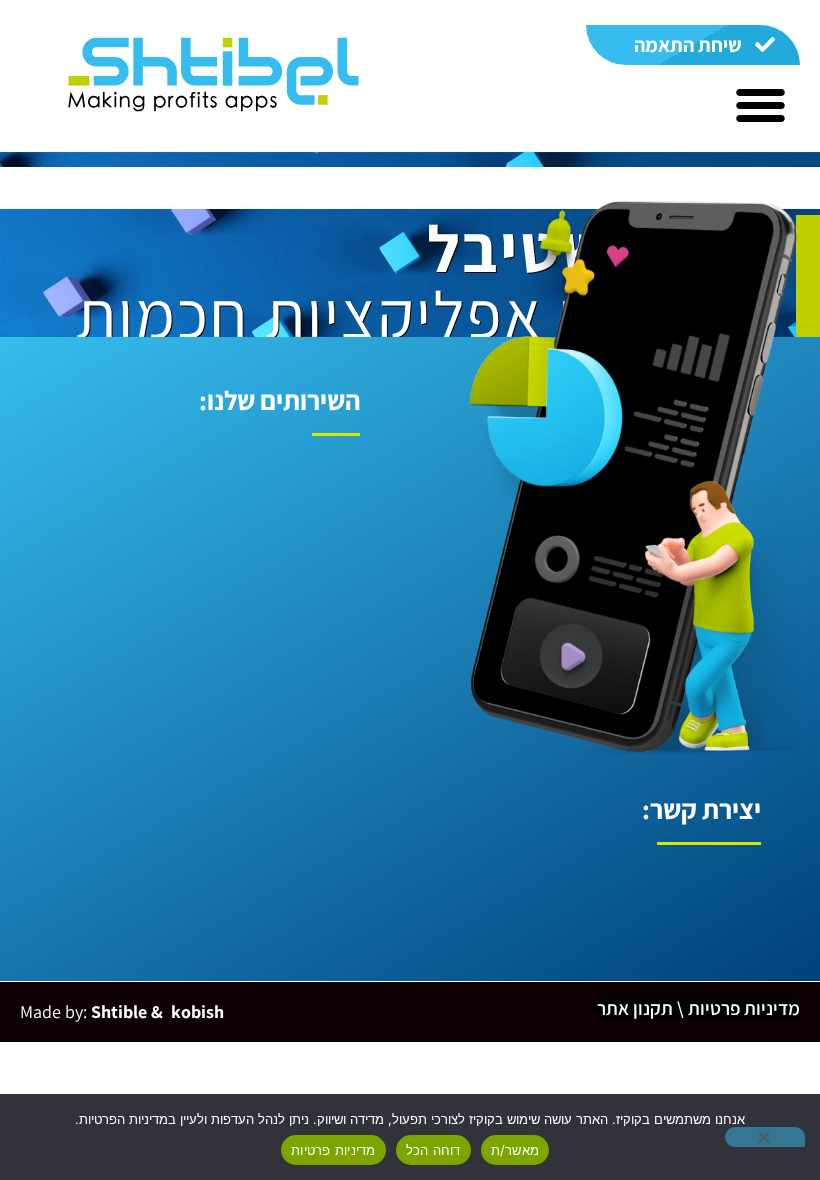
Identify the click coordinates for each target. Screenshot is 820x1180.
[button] (760, 105)
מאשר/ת (515, 1150)
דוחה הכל (433, 1150)
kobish (195, 1011)
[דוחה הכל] (765, 1137)
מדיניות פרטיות (333, 1150)
